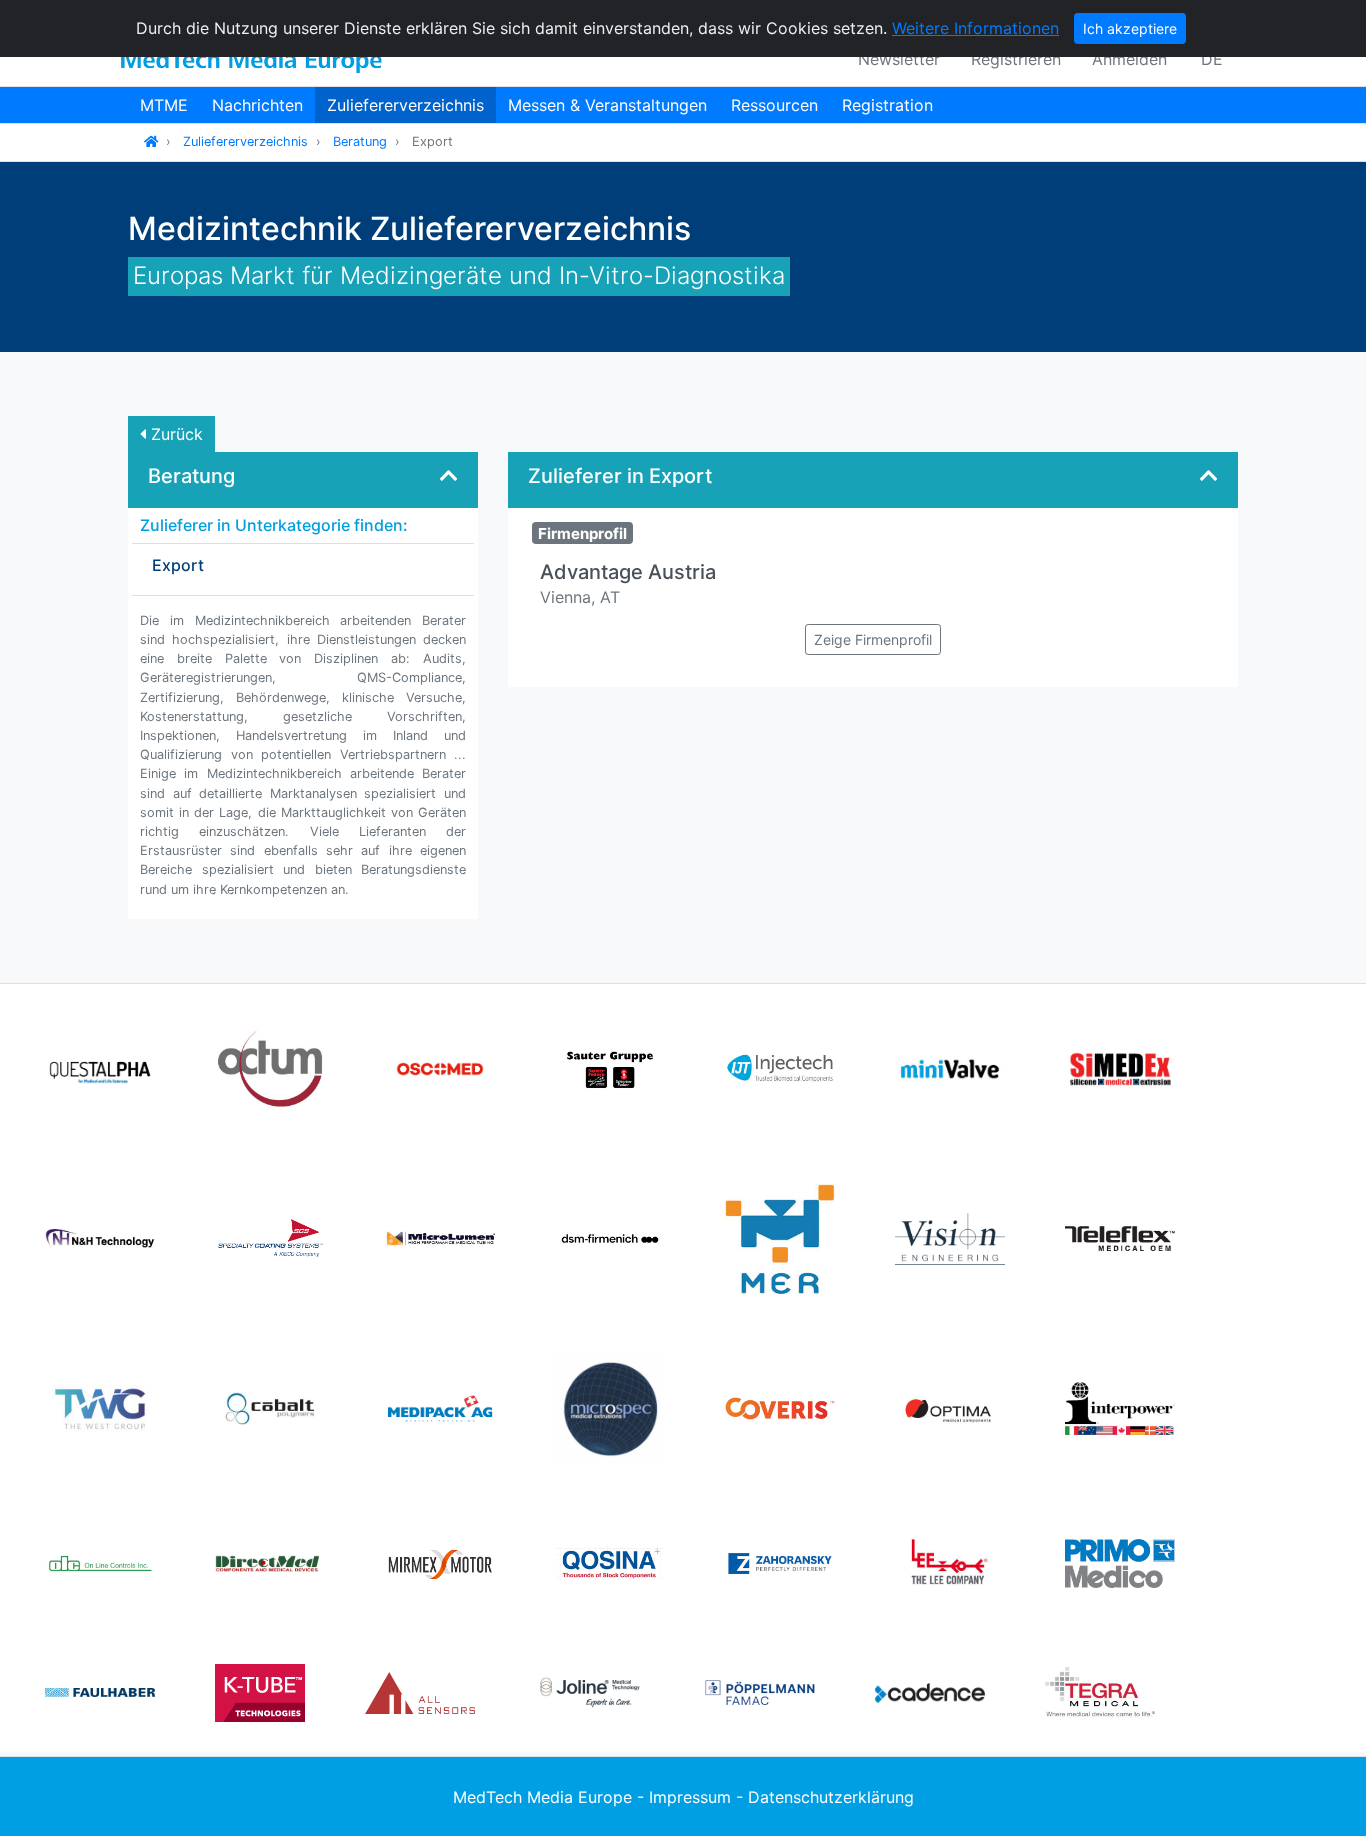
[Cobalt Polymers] (270, 1407)
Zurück (174, 434)
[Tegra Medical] (1100, 1691)
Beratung (360, 141)
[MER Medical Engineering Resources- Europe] (780, 1237)
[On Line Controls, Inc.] (100, 1562)
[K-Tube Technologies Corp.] (260, 1691)
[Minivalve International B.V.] (950, 1067)
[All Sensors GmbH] (420, 1691)
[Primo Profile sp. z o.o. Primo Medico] (1120, 1562)
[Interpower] (1120, 1407)
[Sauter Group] (610, 1067)
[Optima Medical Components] (950, 1407)
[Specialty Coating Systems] (270, 1237)
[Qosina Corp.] (610, 1562)
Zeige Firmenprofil (873, 639)
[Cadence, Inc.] (930, 1691)
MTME (164, 105)
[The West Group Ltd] (100, 1407)
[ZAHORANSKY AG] (780, 1562)
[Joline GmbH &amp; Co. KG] (590, 1691)
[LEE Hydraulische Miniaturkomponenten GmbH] (950, 1562)
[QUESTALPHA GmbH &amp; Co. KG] (100, 1067)
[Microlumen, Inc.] (440, 1237)
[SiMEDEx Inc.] (1120, 1067)
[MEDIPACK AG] (440, 1407)
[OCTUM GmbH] (270, 1067)
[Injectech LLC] (780, 1067)
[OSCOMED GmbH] (440, 1067)
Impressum (690, 1797)
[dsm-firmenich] (610, 1237)
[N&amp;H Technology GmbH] (100, 1237)
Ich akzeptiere (1130, 28)
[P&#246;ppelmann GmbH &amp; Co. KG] (760, 1691)
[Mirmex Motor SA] (440, 1562)
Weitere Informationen (975, 28)
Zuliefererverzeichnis (405, 105)
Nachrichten (257, 105)
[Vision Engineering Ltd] (950, 1237)
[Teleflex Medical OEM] (1120, 1237)
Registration (887, 105)
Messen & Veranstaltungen (607, 105)
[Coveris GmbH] (780, 1407)
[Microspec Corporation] (610, 1407)
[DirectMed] (270, 1562)
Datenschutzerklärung (831, 1797)
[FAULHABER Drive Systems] (100, 1691)
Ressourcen (774, 105)
